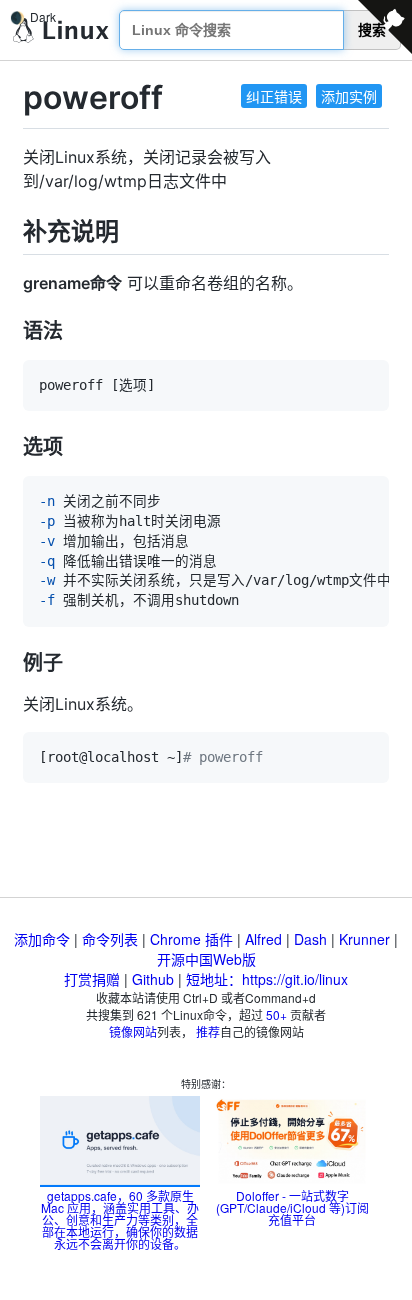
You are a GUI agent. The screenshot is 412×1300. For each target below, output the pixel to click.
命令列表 (110, 939)
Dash (310, 939)
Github (153, 979)
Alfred (263, 939)
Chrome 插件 (191, 939)
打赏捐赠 (92, 979)
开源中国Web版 (206, 959)
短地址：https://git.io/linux (267, 979)
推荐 (208, 1031)
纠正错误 (274, 96)
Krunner (364, 939)
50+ (276, 1014)
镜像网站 (133, 1031)
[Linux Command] (61, 30)
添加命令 (42, 939)
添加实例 (349, 96)
